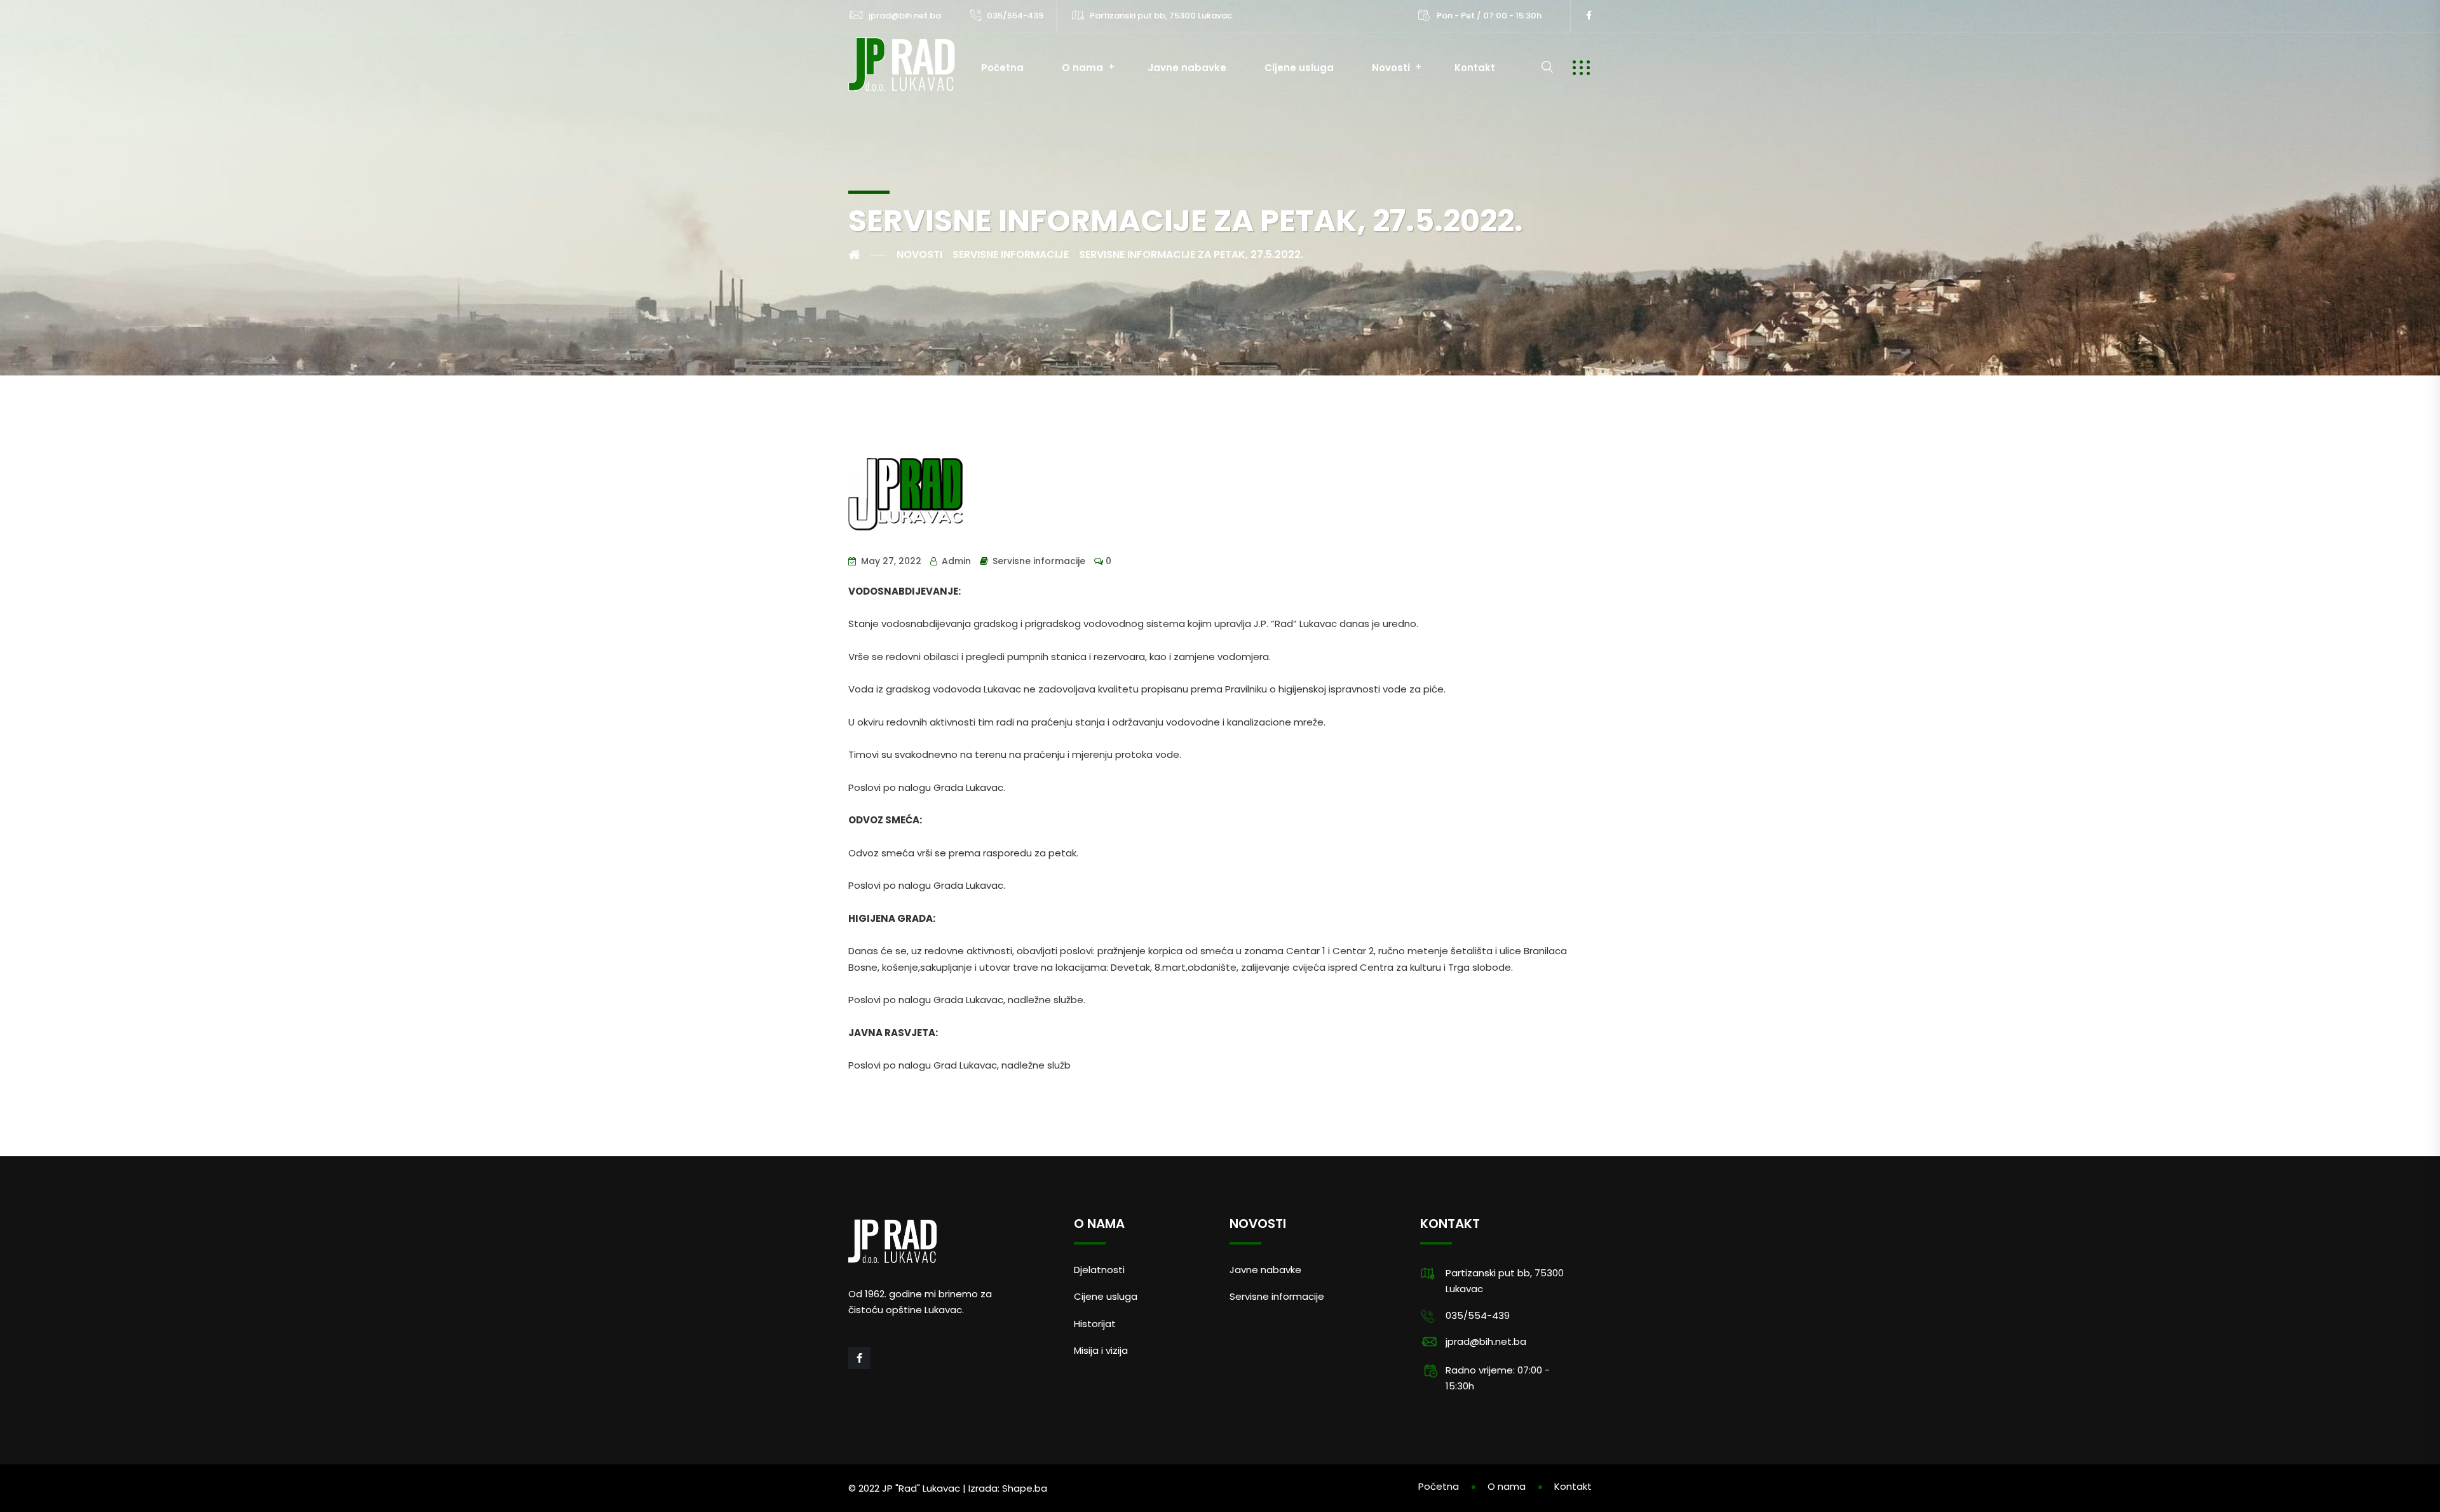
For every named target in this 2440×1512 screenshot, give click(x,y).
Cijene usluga (1299, 68)
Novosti (1391, 68)
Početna (1002, 68)
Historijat (1095, 1324)
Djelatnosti (1099, 1270)
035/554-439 (1015, 16)
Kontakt (1475, 68)
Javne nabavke (1187, 68)
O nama (1082, 68)
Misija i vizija (1101, 1350)
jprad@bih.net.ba (905, 16)
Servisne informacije (1039, 561)
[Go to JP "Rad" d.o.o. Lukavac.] (867, 255)
